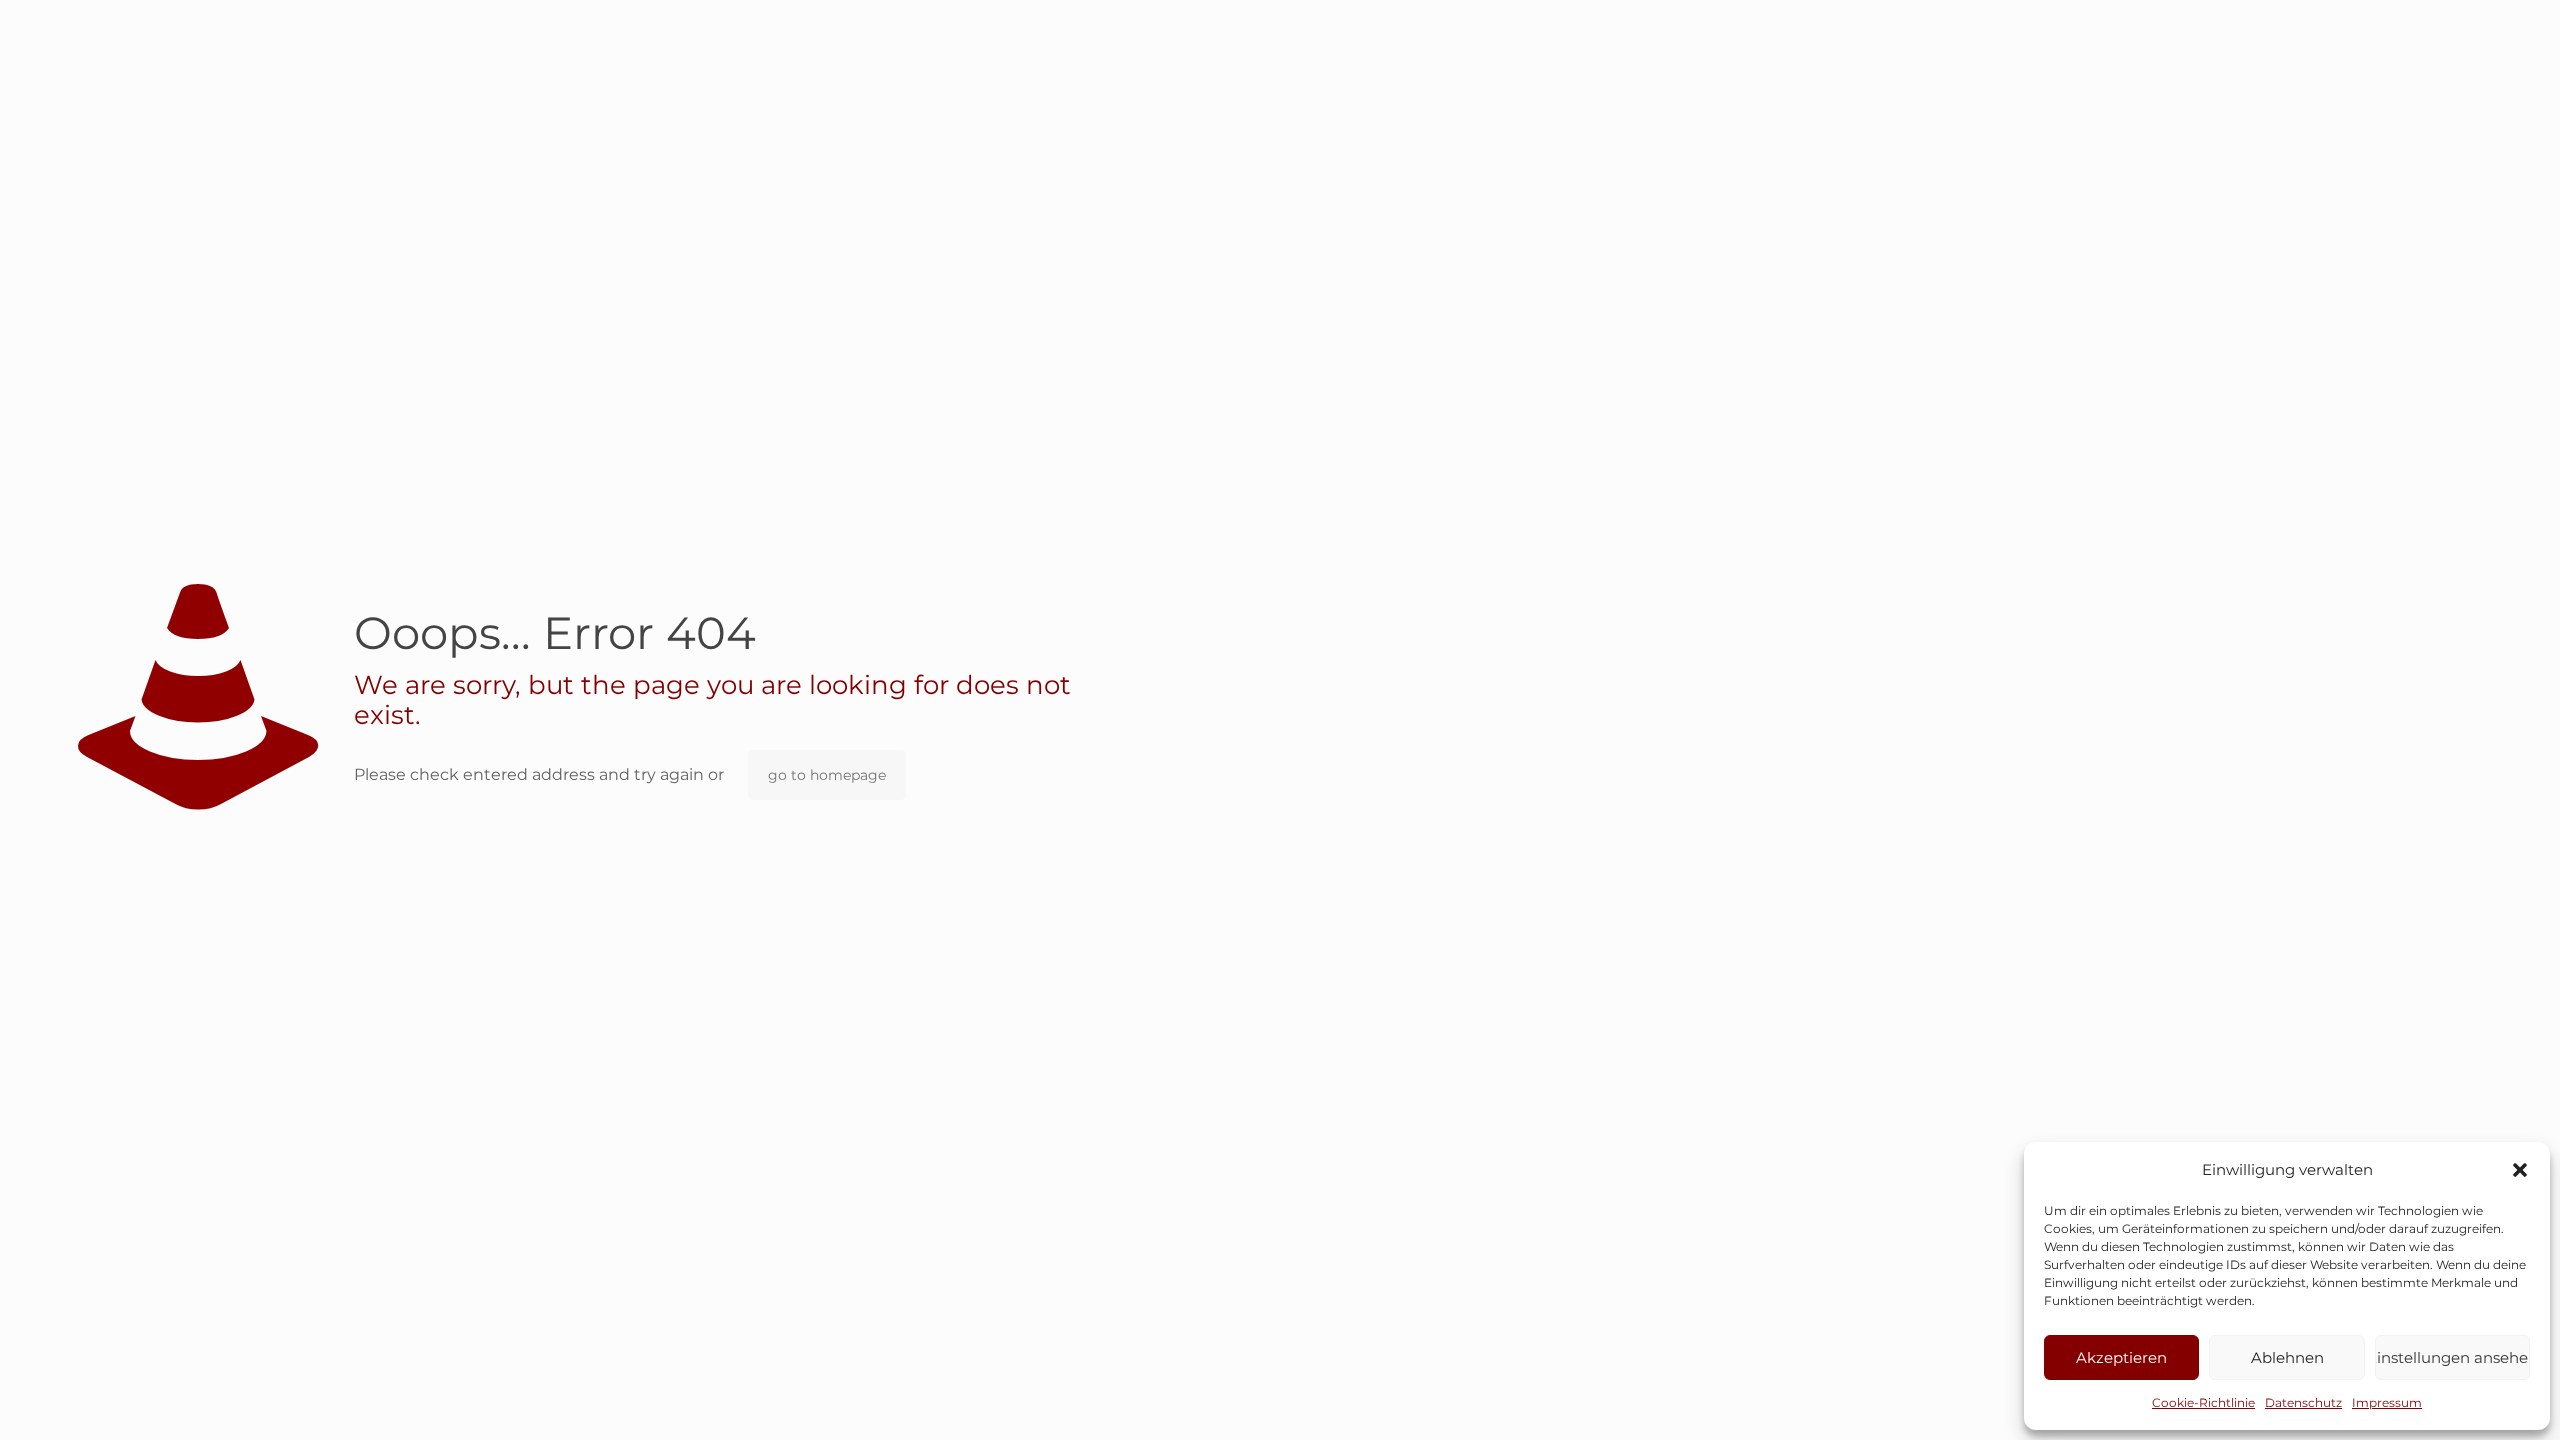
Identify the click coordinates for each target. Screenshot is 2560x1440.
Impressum (2387, 1402)
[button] (2520, 1170)
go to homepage (827, 775)
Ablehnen (2287, 1357)
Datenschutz (2303, 1402)
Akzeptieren (2121, 1357)
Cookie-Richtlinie (2203, 1402)
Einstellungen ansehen (2452, 1357)
